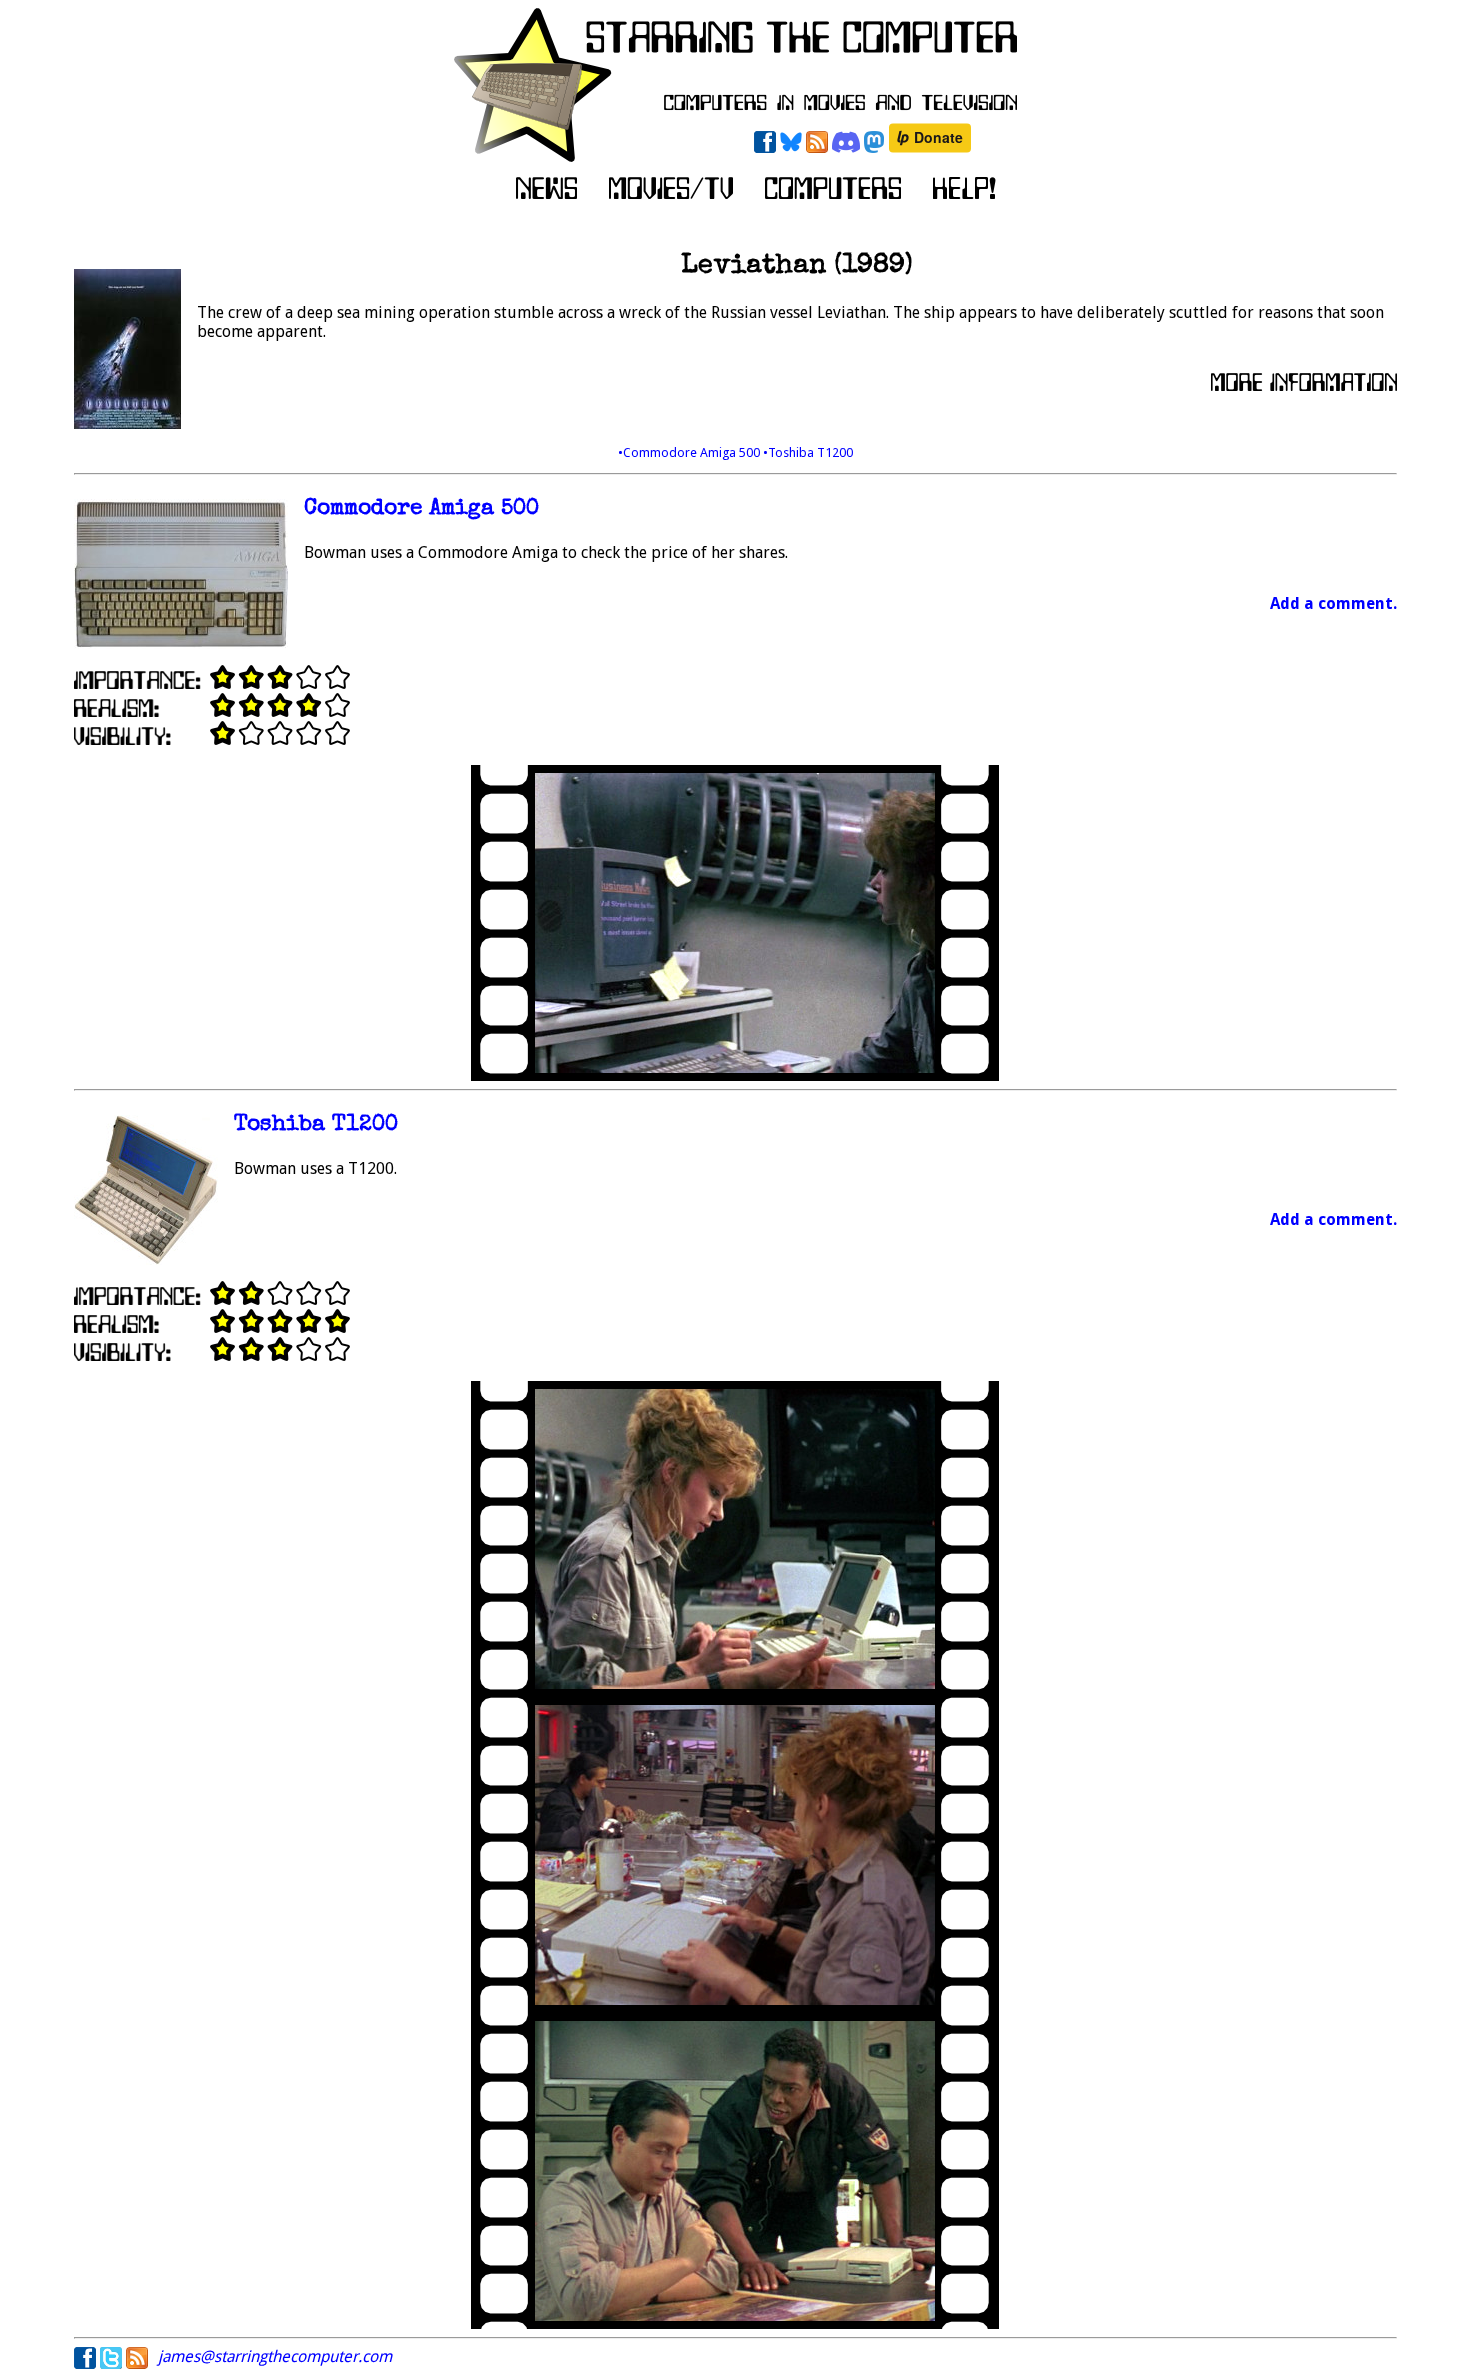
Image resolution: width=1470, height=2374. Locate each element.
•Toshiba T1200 (808, 452)
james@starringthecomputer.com (275, 2356)
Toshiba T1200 (316, 1125)
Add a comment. (1333, 603)
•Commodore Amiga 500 (690, 452)
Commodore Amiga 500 (421, 509)
